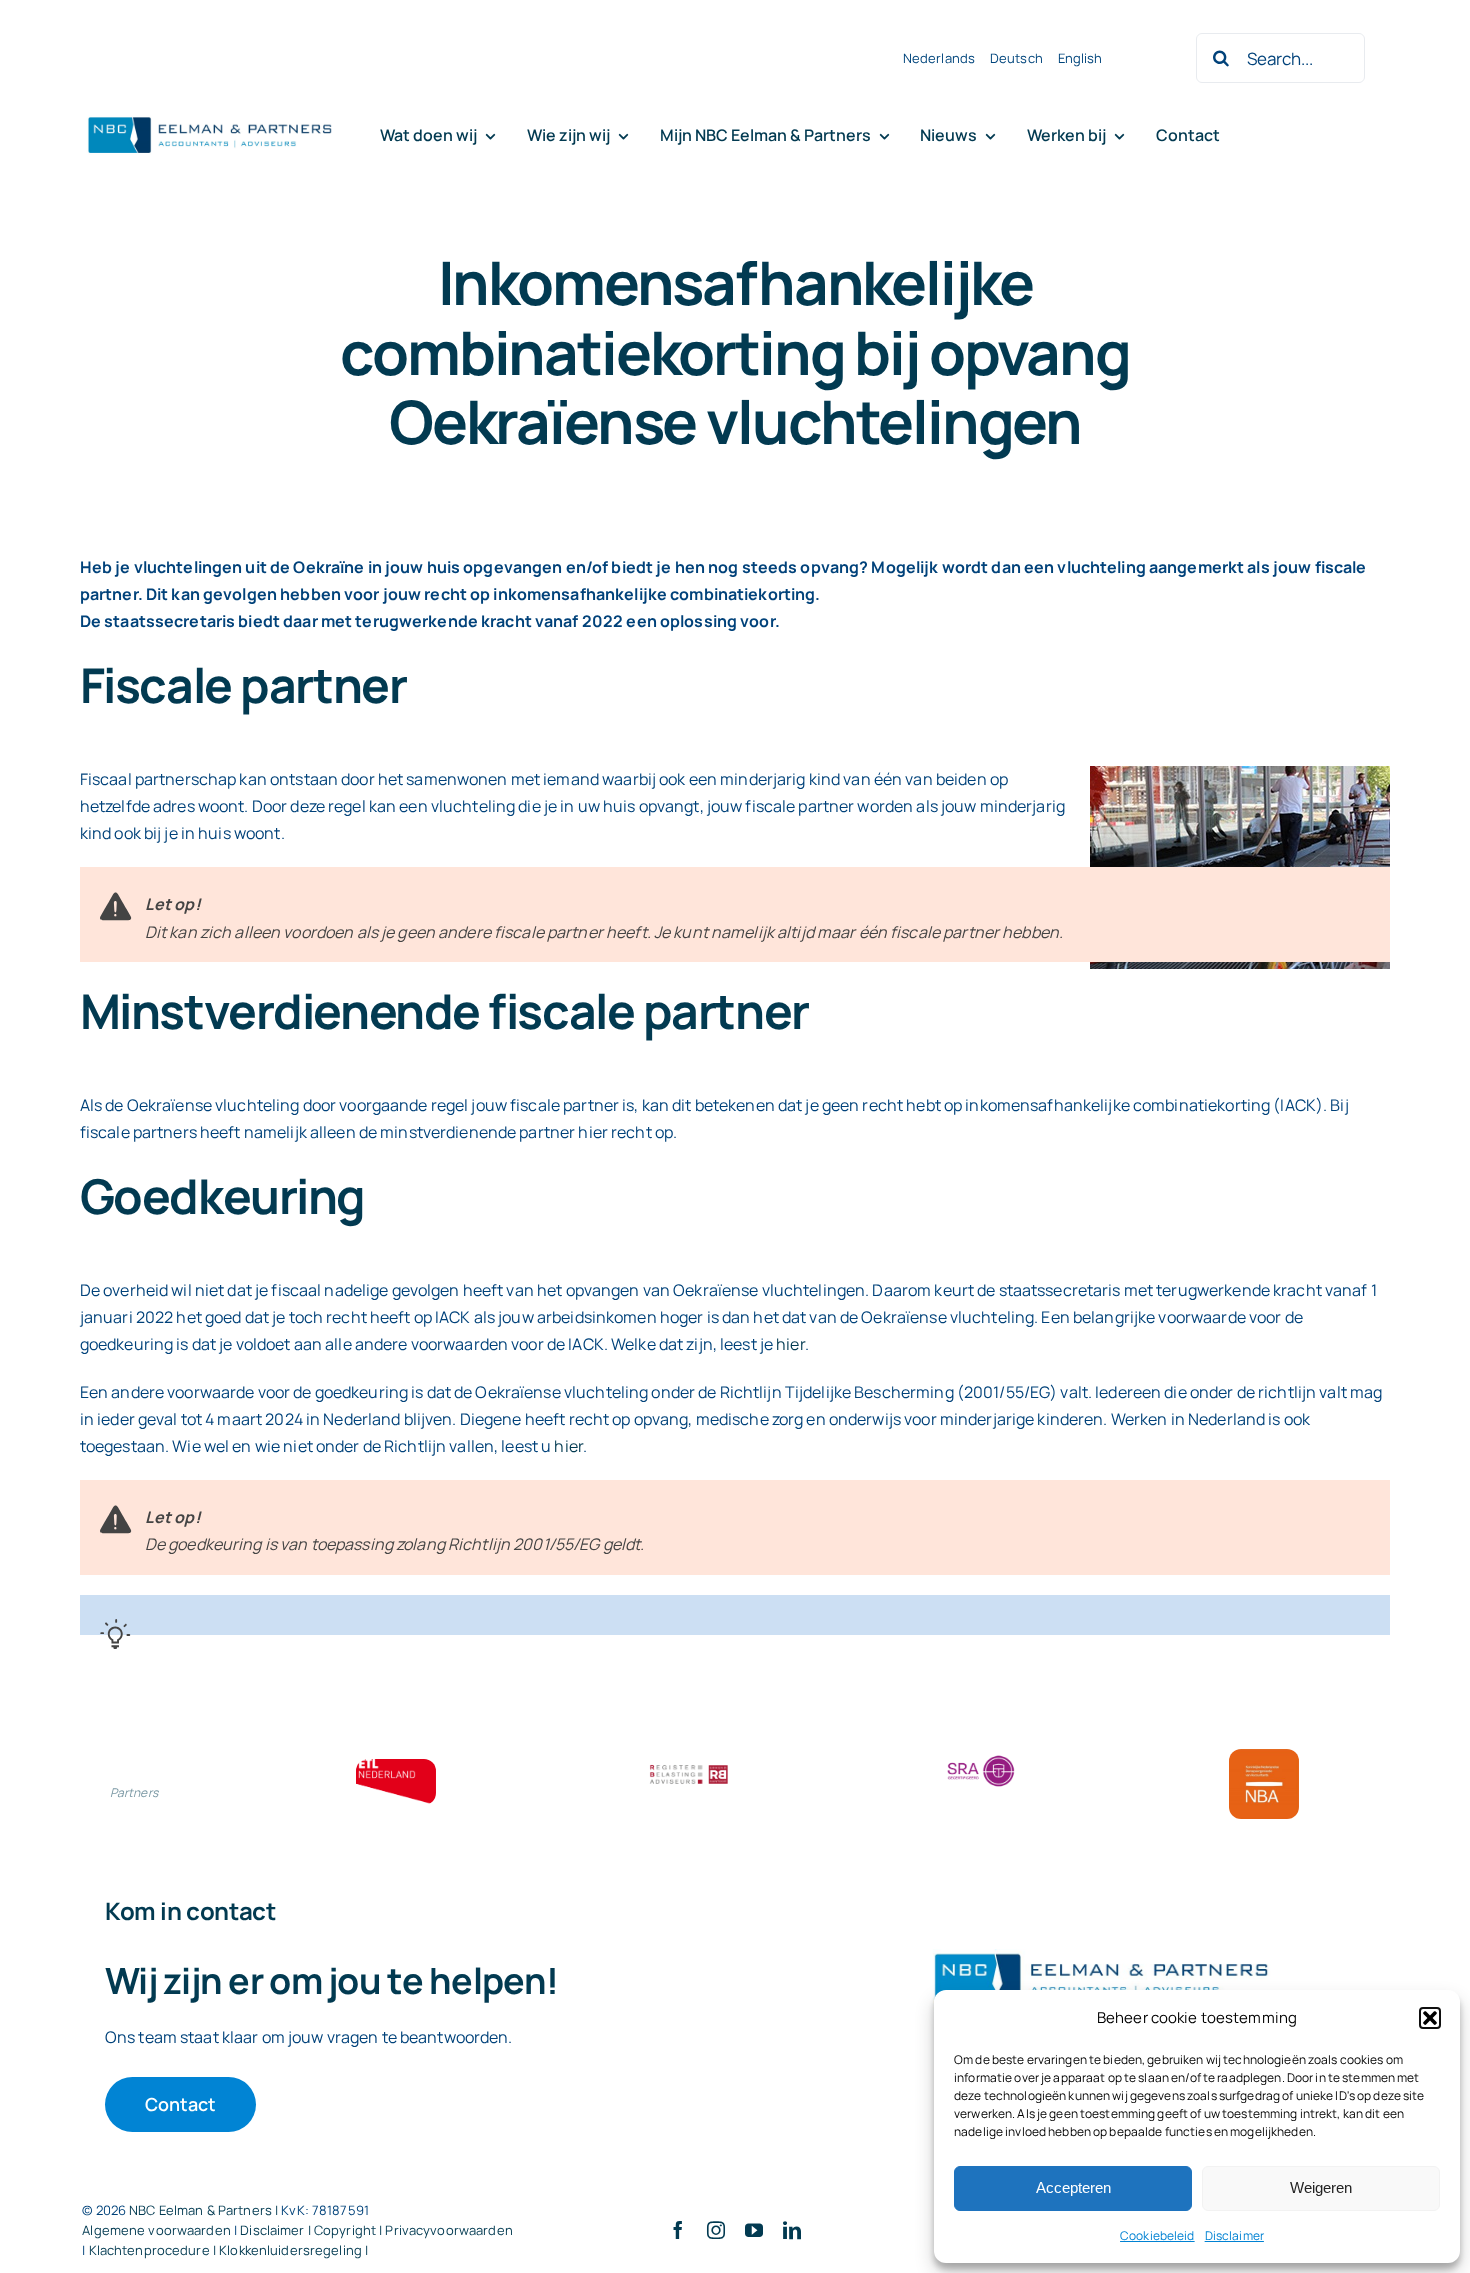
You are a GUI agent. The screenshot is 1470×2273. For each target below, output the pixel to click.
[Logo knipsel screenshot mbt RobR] (210, 118)
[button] (1430, 2018)
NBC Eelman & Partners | (205, 2210)
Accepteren (1073, 2187)
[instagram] (716, 2230)
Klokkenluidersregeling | (293, 2250)
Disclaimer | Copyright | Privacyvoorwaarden (376, 2230)
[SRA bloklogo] (981, 1757)
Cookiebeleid (1157, 2235)
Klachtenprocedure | (154, 2250)
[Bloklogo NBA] (1264, 1757)
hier (790, 1344)
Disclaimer (1234, 2235)
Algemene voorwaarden (156, 2230)
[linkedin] (792, 2230)
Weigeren (1321, 2187)
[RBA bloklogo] (689, 1767)
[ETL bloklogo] (396, 1767)
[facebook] (678, 2230)
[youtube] (754, 2230)
